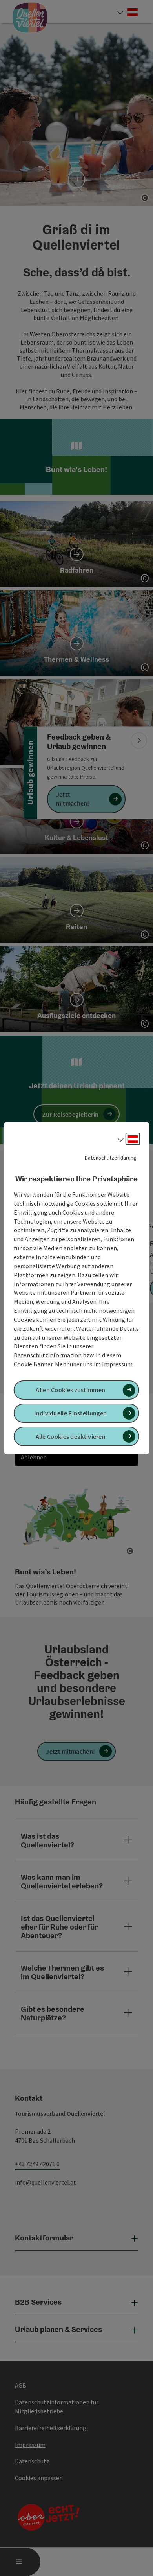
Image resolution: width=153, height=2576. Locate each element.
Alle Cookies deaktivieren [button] (71, 1436)
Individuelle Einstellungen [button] (70, 1413)
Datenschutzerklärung (111, 1157)
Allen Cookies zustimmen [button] (70, 1390)
